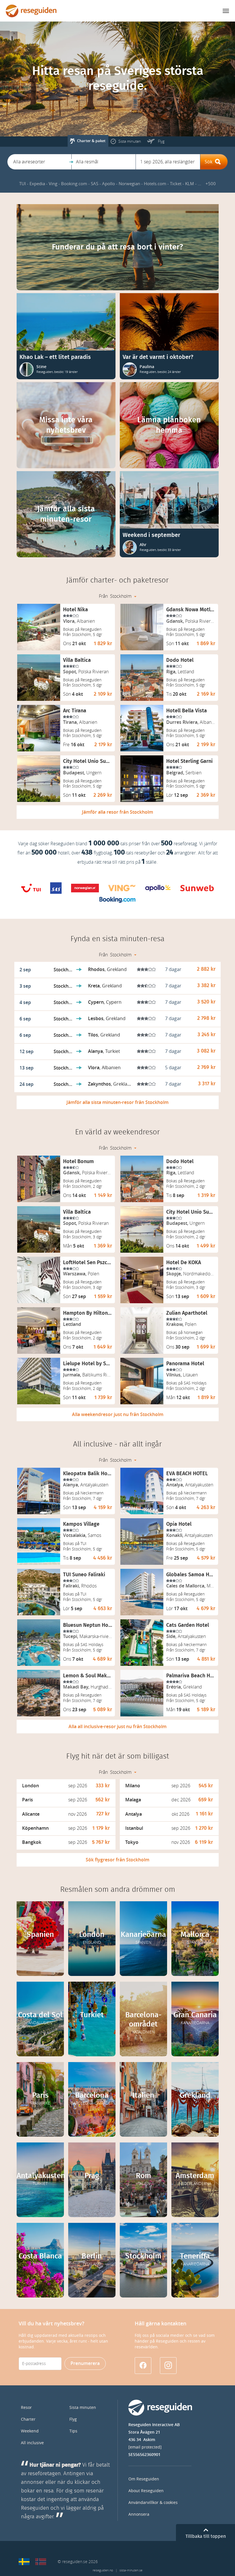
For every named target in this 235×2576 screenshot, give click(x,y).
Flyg (73, 2419)
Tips (73, 2431)
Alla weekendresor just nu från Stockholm (118, 1414)
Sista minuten (83, 2408)
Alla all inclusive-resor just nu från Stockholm (117, 1727)
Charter (28, 2419)
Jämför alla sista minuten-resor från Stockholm (117, 1102)
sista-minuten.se (131, 2570)
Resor (26, 2408)
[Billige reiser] (41, 2562)
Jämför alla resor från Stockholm (117, 812)
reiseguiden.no (103, 2570)
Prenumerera (85, 2363)
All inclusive (32, 2443)
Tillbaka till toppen (206, 2536)
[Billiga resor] (24, 2562)
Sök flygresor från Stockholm (117, 1860)
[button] (39, 162)
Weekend (30, 2431)
